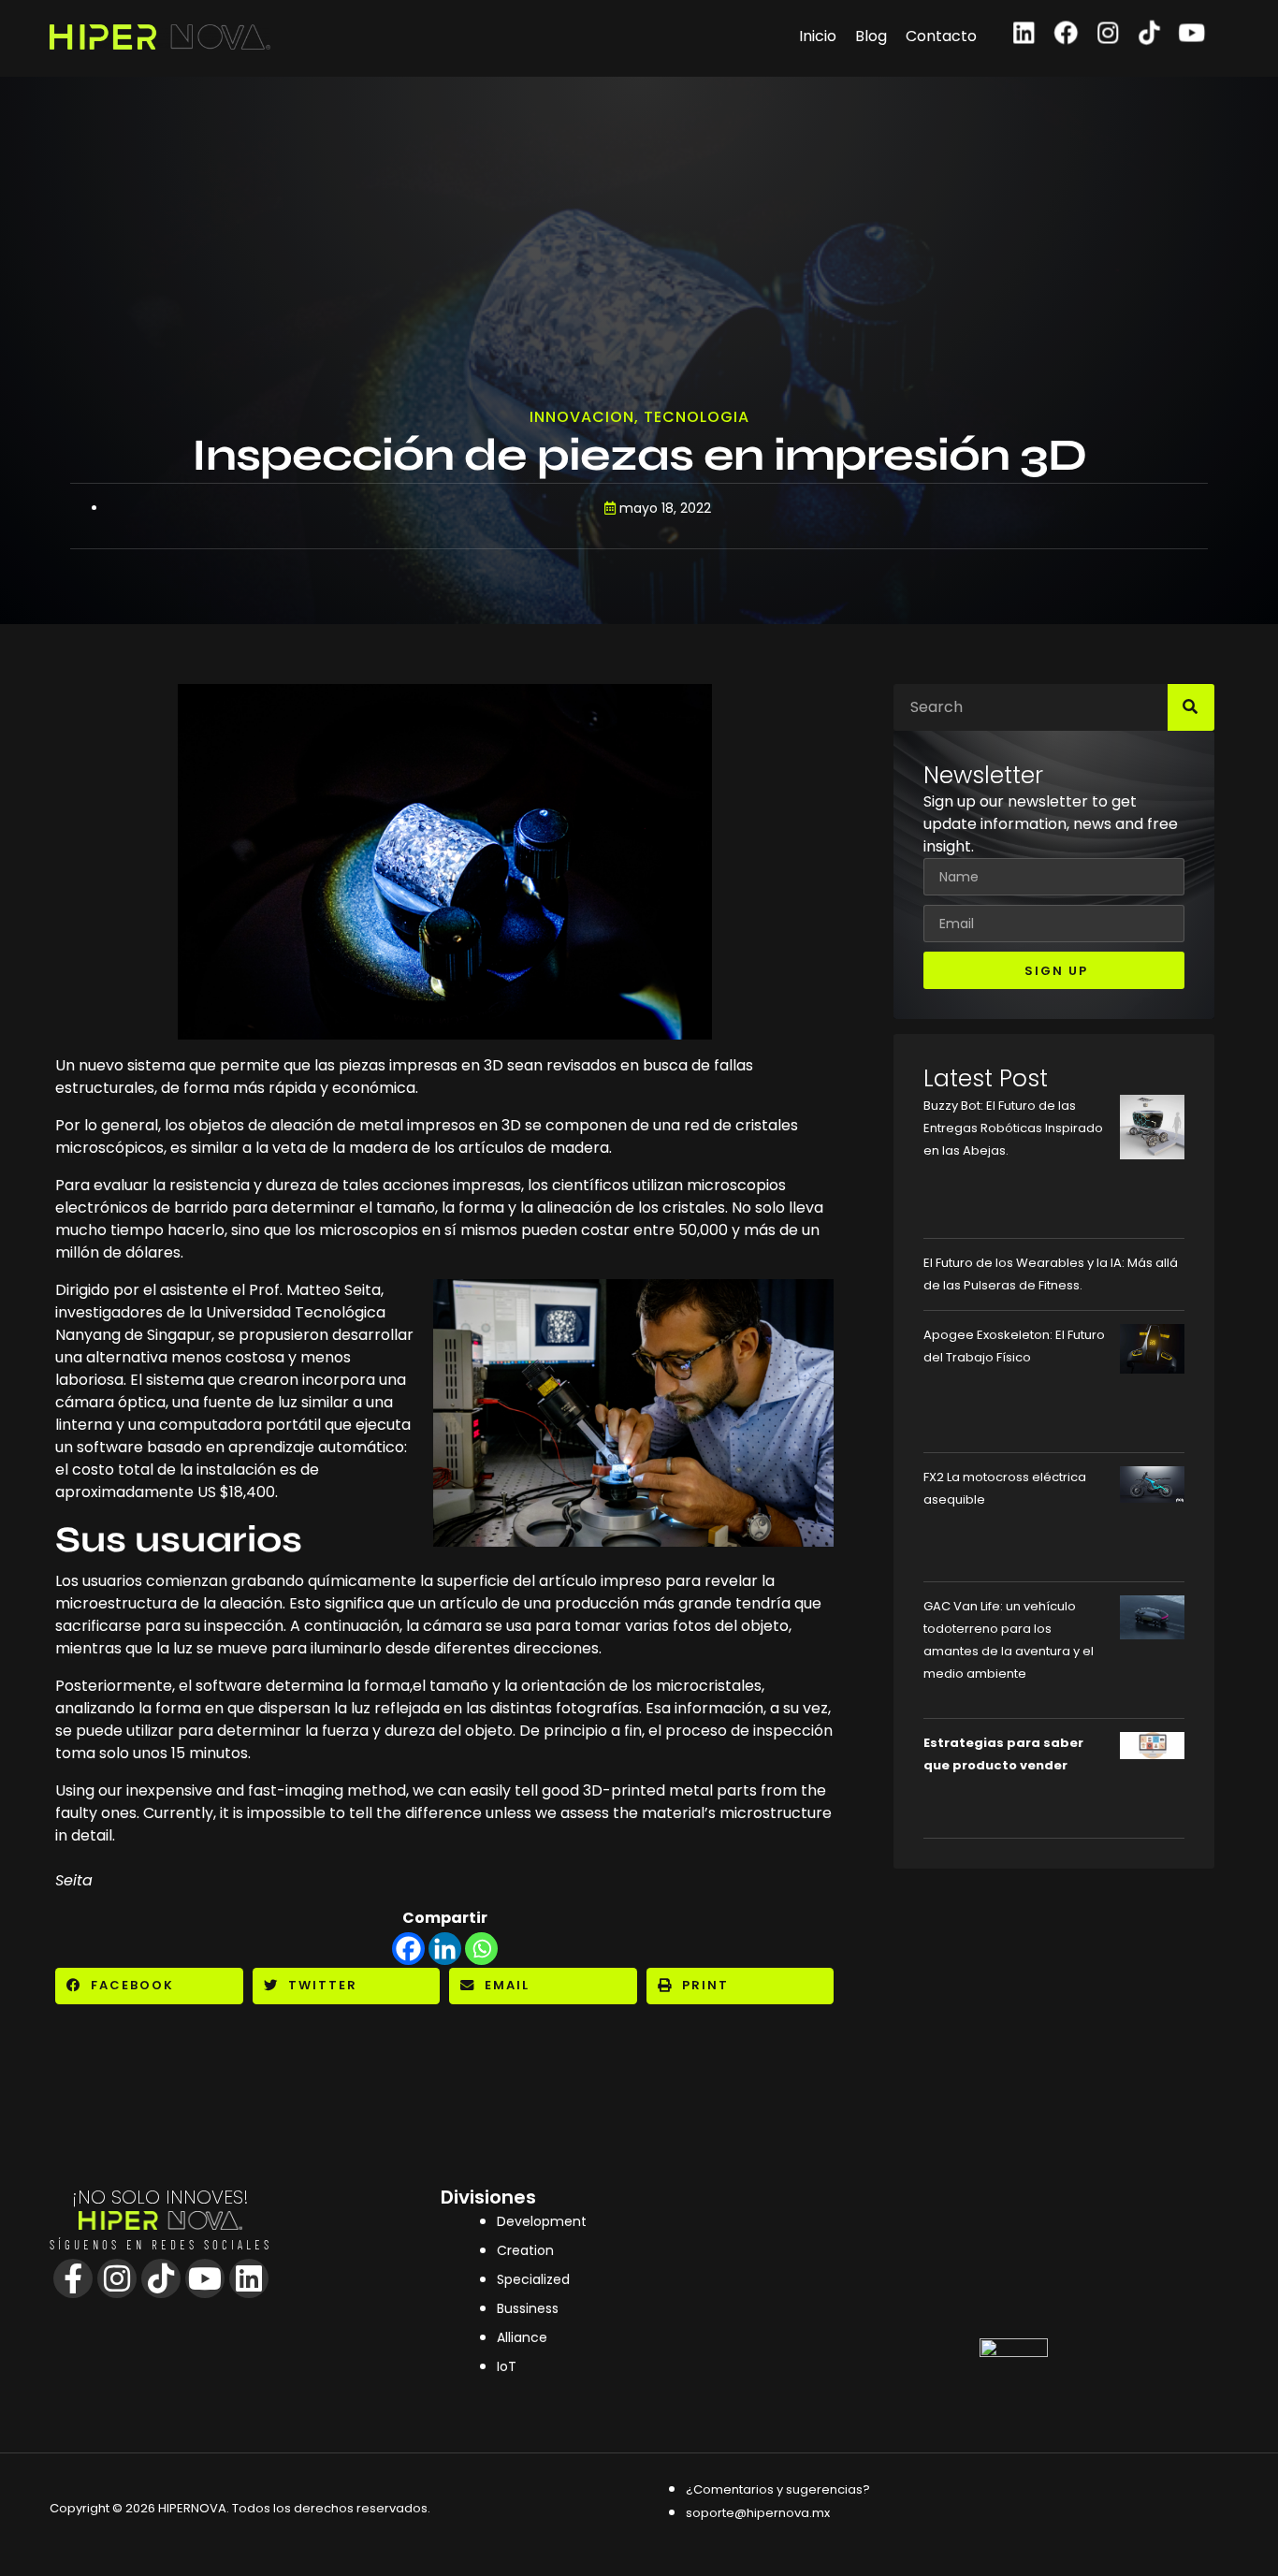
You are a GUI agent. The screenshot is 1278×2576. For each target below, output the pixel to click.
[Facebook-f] (73, 2278)
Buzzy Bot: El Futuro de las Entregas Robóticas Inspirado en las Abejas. (1013, 1128)
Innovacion (582, 417)
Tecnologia (697, 417)
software (229, 1686)
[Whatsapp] (481, 1949)
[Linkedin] (1024, 32)
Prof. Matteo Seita (315, 1290)
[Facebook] (1066, 32)
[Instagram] (1108, 32)
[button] (149, 1986)
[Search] (1191, 707)
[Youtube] (1191, 32)
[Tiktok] (1150, 32)
